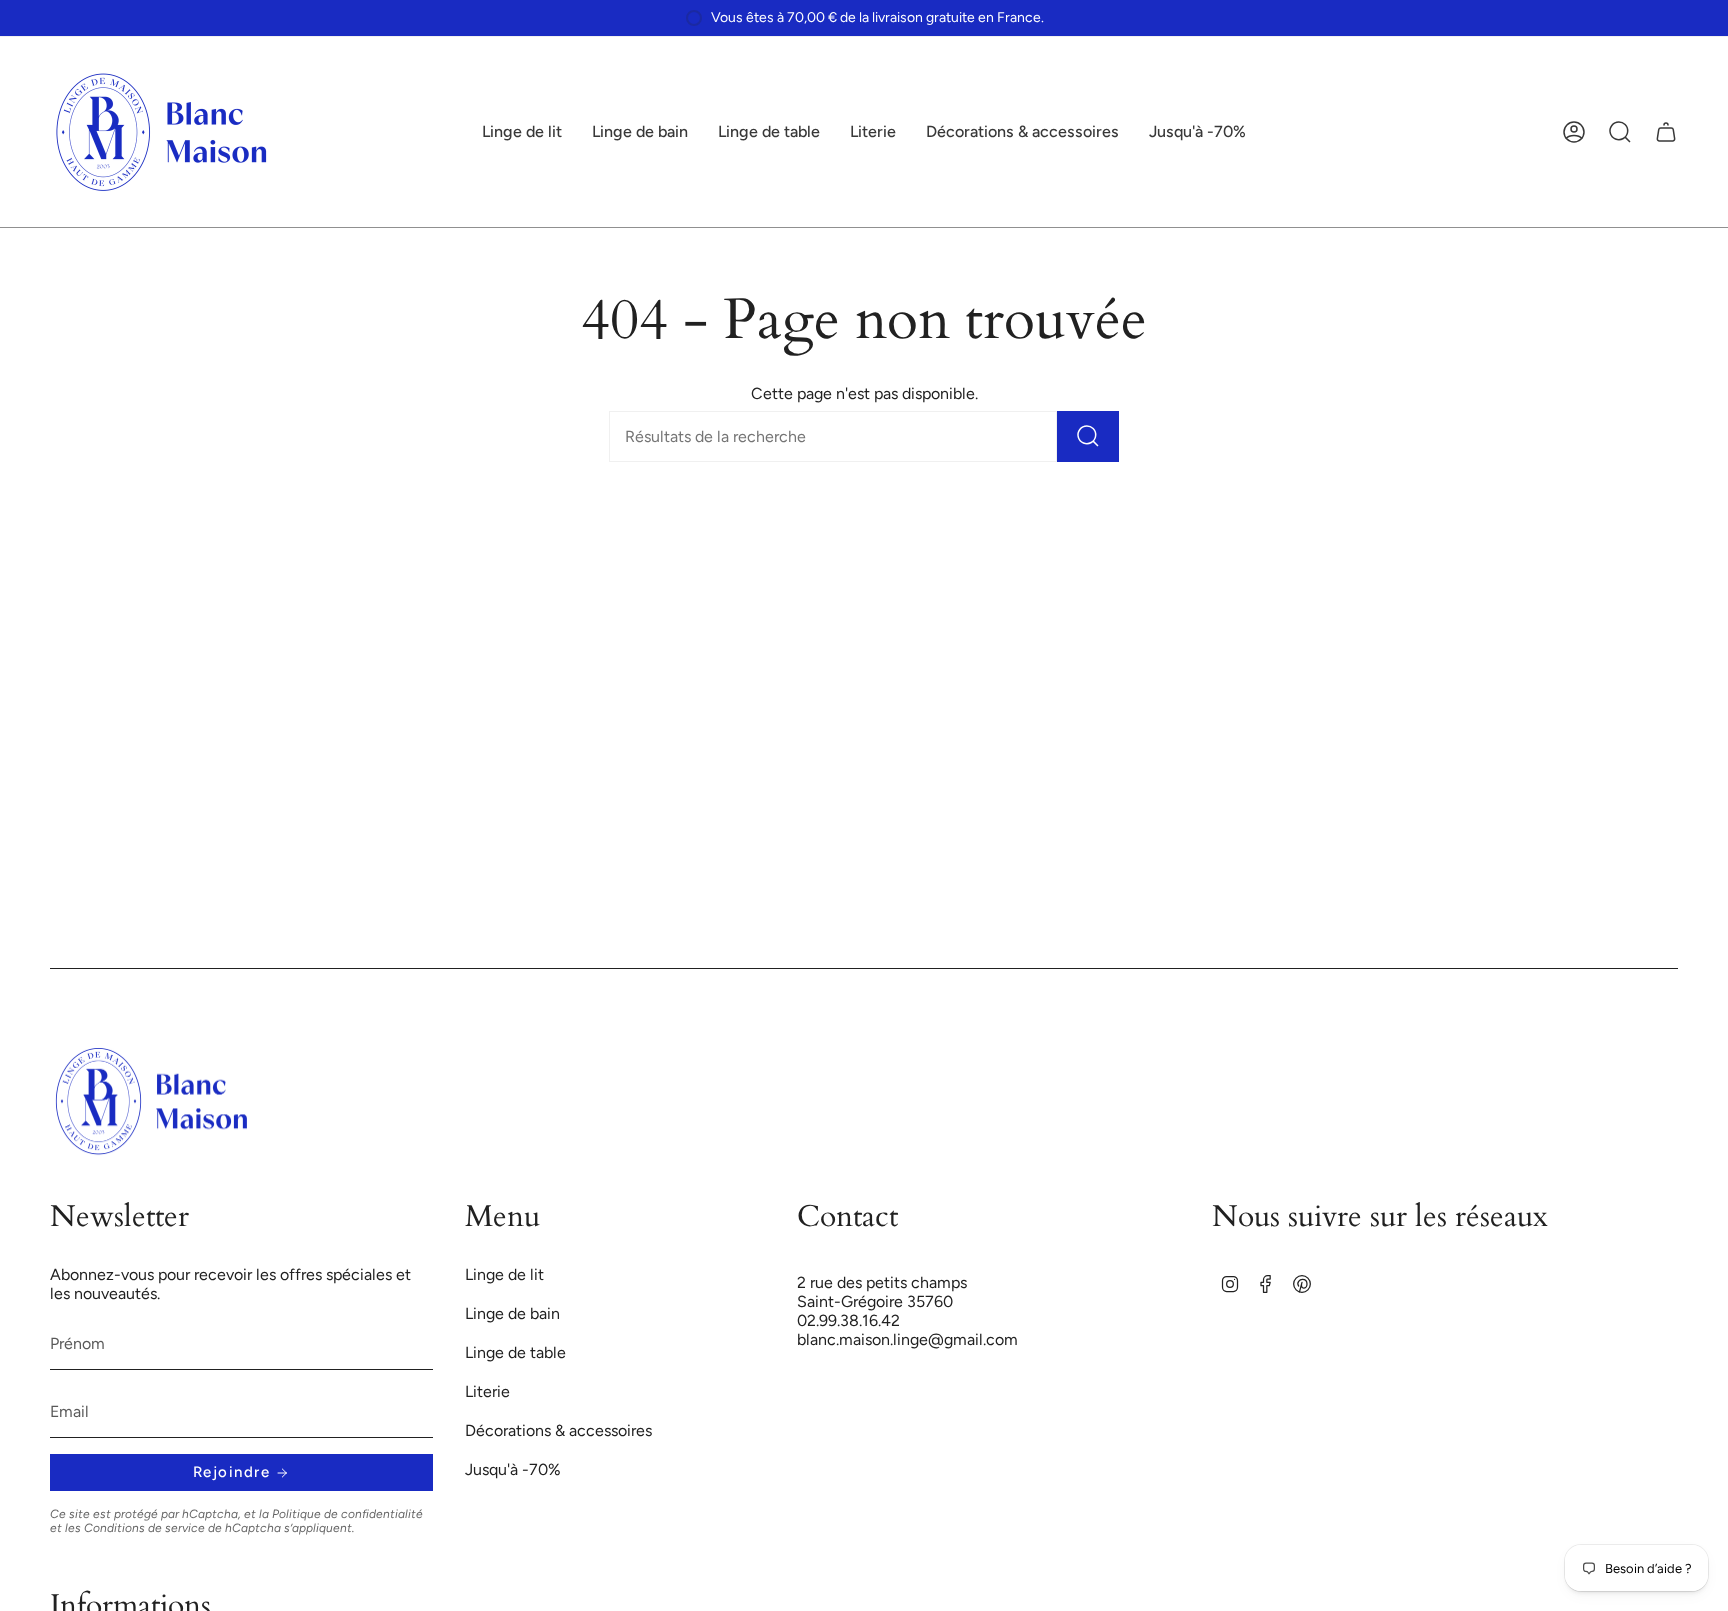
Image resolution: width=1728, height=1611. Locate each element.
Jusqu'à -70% (513, 1469)
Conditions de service (144, 1528)
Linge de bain (512, 1313)
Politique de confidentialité (347, 1514)
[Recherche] (1088, 436)
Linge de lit (504, 1274)
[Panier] (1666, 132)
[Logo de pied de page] (152, 1101)
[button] (522, 132)
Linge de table (515, 1352)
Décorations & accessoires (558, 1430)
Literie (487, 1391)
